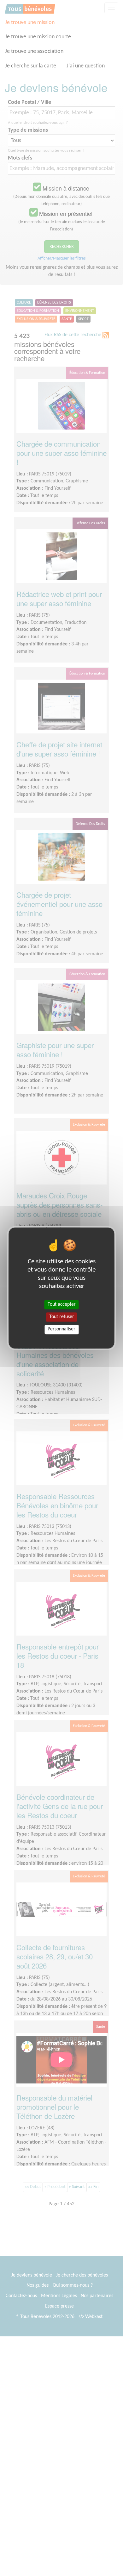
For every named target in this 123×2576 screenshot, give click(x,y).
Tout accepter (62, 1304)
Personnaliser (61, 1329)
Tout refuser (62, 1317)
